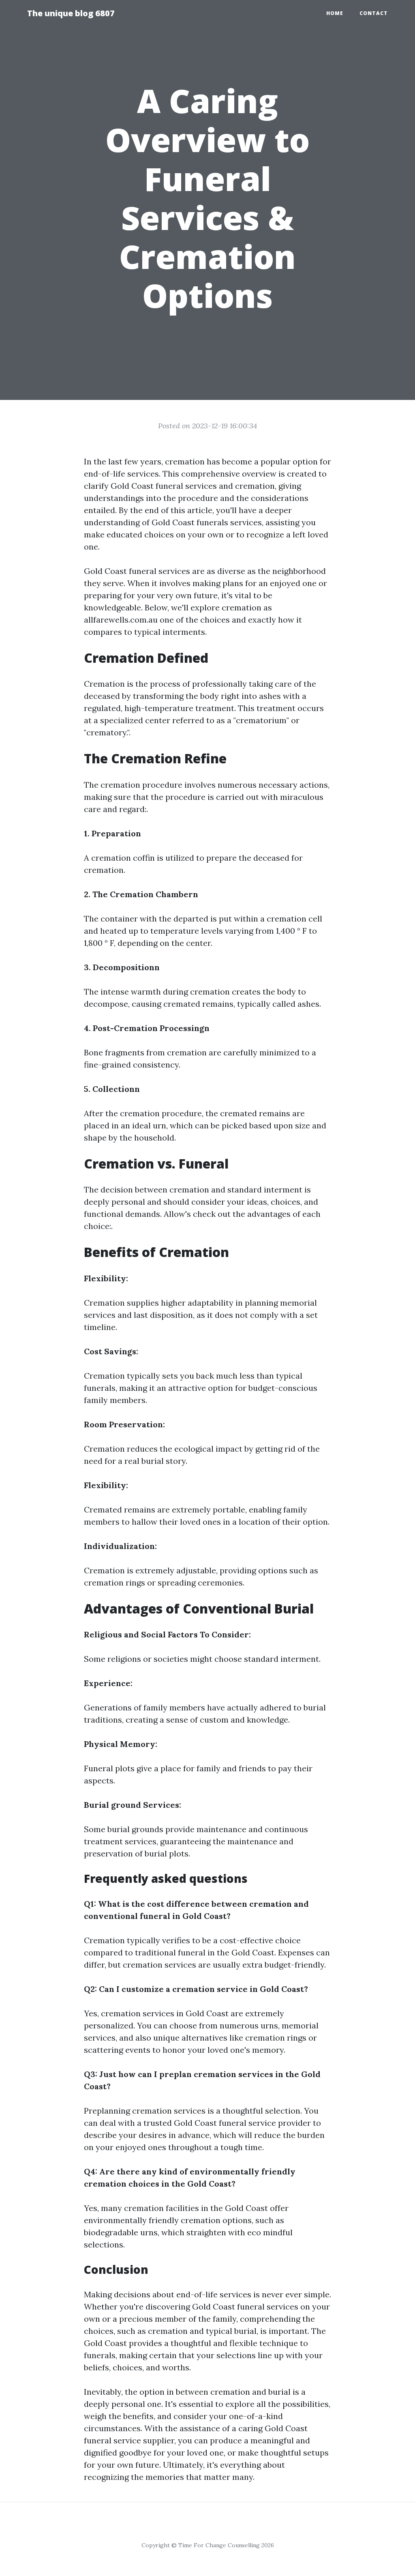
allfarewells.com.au (121, 620)
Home (335, 13)
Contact (374, 13)
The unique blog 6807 (71, 13)
